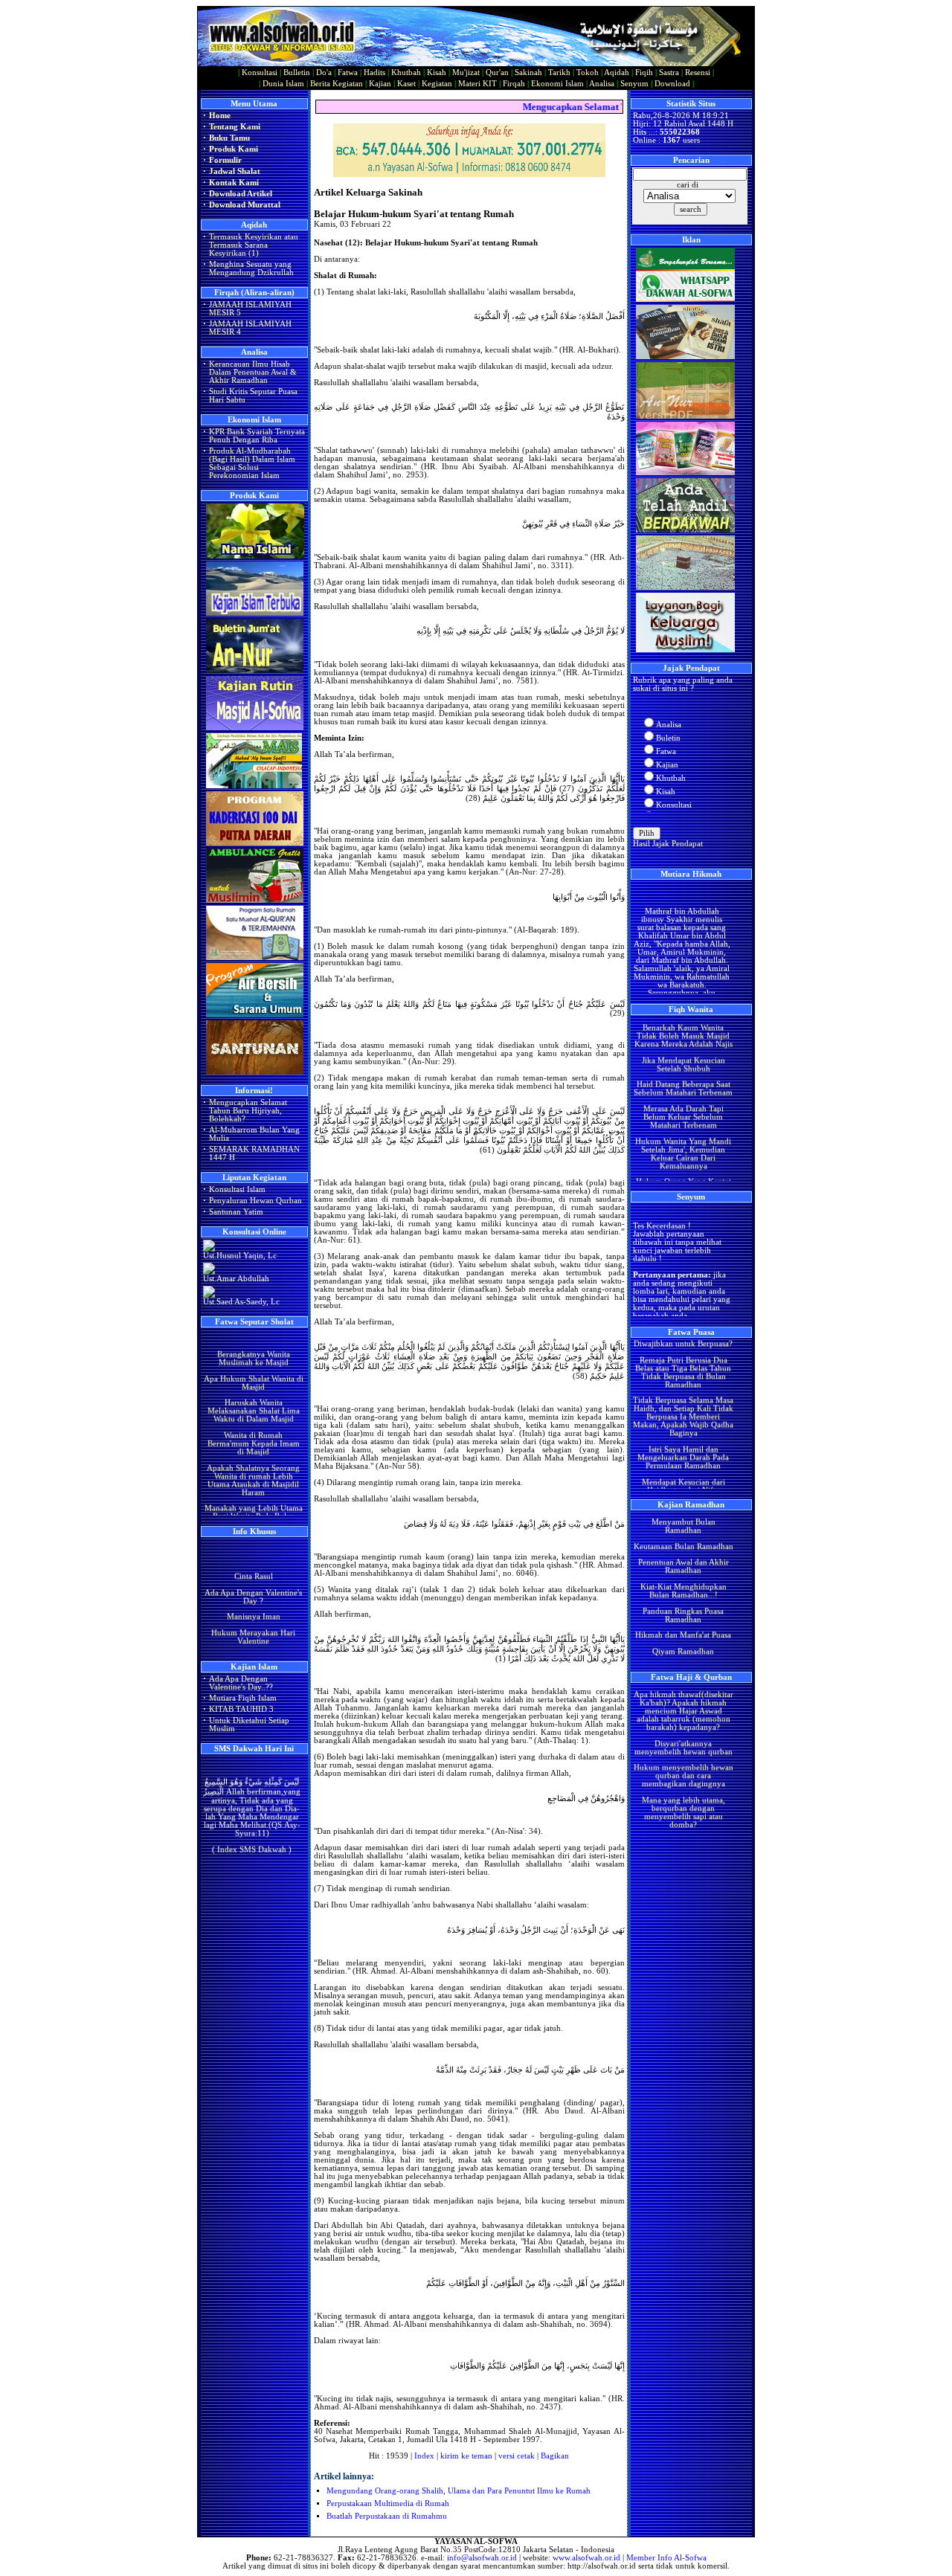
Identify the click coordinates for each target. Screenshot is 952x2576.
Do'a (324, 73)
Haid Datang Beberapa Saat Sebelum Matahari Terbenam (683, 1063)
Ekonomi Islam (557, 84)
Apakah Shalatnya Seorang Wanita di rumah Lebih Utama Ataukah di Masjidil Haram (253, 1454)
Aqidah (617, 73)
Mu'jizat (466, 73)
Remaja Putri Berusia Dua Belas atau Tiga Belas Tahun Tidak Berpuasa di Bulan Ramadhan (683, 1347)
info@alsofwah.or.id (482, 2558)
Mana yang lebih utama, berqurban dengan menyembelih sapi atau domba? (683, 1787)
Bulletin (297, 73)
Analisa (602, 84)
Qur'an (497, 73)
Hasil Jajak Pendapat (668, 844)
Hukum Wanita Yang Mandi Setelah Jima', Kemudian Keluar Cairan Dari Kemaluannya (683, 1128)
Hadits (374, 73)
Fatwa (348, 73)
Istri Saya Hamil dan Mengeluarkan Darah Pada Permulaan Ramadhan (683, 1432)
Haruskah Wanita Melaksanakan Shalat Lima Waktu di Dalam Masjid (253, 1385)
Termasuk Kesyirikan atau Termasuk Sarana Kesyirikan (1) (254, 245)
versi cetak (517, 2456)
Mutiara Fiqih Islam (243, 1698)
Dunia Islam (283, 84)
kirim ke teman (466, 2456)
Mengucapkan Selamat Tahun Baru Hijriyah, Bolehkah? (248, 1111)
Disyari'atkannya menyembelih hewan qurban (683, 1722)
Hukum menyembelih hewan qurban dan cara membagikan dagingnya (683, 1750)
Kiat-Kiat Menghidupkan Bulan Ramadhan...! (683, 1565)
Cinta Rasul (253, 1564)
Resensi (698, 73)
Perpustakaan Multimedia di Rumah (388, 2503)
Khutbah (406, 73)
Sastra (669, 73)
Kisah (437, 73)
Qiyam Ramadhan (683, 1626)
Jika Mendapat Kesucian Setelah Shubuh (683, 1039)
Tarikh (559, 73)
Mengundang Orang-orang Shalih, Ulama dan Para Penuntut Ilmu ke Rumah (459, 2491)
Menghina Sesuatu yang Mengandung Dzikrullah (251, 268)
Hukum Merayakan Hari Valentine (253, 1624)
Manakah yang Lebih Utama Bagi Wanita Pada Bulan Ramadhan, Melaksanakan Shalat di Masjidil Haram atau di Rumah (253, 1499)
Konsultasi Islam (237, 1189)
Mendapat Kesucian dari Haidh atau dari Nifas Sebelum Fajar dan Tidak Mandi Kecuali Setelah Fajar (683, 1469)
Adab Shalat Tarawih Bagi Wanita (683, 1646)
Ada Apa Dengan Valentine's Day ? (253, 1583)
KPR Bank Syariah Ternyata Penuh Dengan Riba (257, 436)
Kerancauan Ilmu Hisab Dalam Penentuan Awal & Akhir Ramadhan (253, 372)
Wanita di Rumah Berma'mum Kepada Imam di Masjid (253, 1418)
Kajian (380, 84)
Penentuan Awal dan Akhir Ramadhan (683, 1541)
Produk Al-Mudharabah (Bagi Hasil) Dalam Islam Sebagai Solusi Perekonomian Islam (252, 463)
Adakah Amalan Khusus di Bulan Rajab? (253, 1648)
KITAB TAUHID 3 (241, 1709)
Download (672, 84)
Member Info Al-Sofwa (666, 2558)
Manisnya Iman (253, 1604)
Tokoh (588, 73)
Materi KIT (477, 84)
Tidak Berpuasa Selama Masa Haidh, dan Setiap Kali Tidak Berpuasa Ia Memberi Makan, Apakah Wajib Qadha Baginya (683, 1391)
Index (424, 2456)
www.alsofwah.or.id (586, 2558)
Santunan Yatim (236, 1212)
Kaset (406, 84)
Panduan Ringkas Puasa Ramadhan (683, 1589)
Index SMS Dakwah (252, 1835)
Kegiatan (437, 84)
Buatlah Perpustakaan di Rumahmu (387, 2516)
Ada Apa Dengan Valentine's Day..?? (241, 1683)
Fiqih (644, 73)
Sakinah (528, 73)
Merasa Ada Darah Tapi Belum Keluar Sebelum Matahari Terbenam (683, 1091)
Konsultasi (260, 73)
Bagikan (555, 2456)
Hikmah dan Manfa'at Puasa (683, 1610)
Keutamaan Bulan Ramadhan (683, 1520)
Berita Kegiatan (337, 84)
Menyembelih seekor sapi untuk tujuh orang (683, 1819)
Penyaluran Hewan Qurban (255, 1201)
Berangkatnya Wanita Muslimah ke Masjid (253, 1333)
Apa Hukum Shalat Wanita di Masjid (253, 1356)
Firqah (514, 84)
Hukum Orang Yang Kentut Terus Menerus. (683, 1160)
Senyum (634, 84)
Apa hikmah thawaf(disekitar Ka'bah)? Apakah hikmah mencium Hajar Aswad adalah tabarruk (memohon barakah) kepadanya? (683, 1685)
